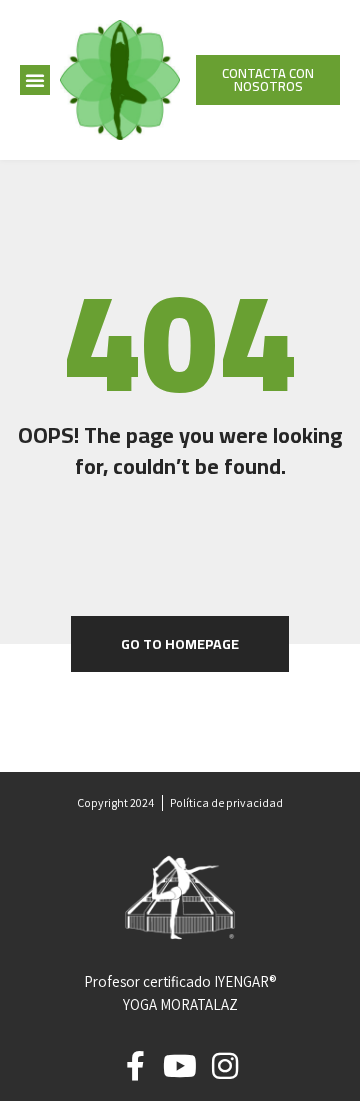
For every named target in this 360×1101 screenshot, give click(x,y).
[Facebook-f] (135, 1066)
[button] (35, 80)
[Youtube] (180, 1066)
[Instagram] (225, 1066)
